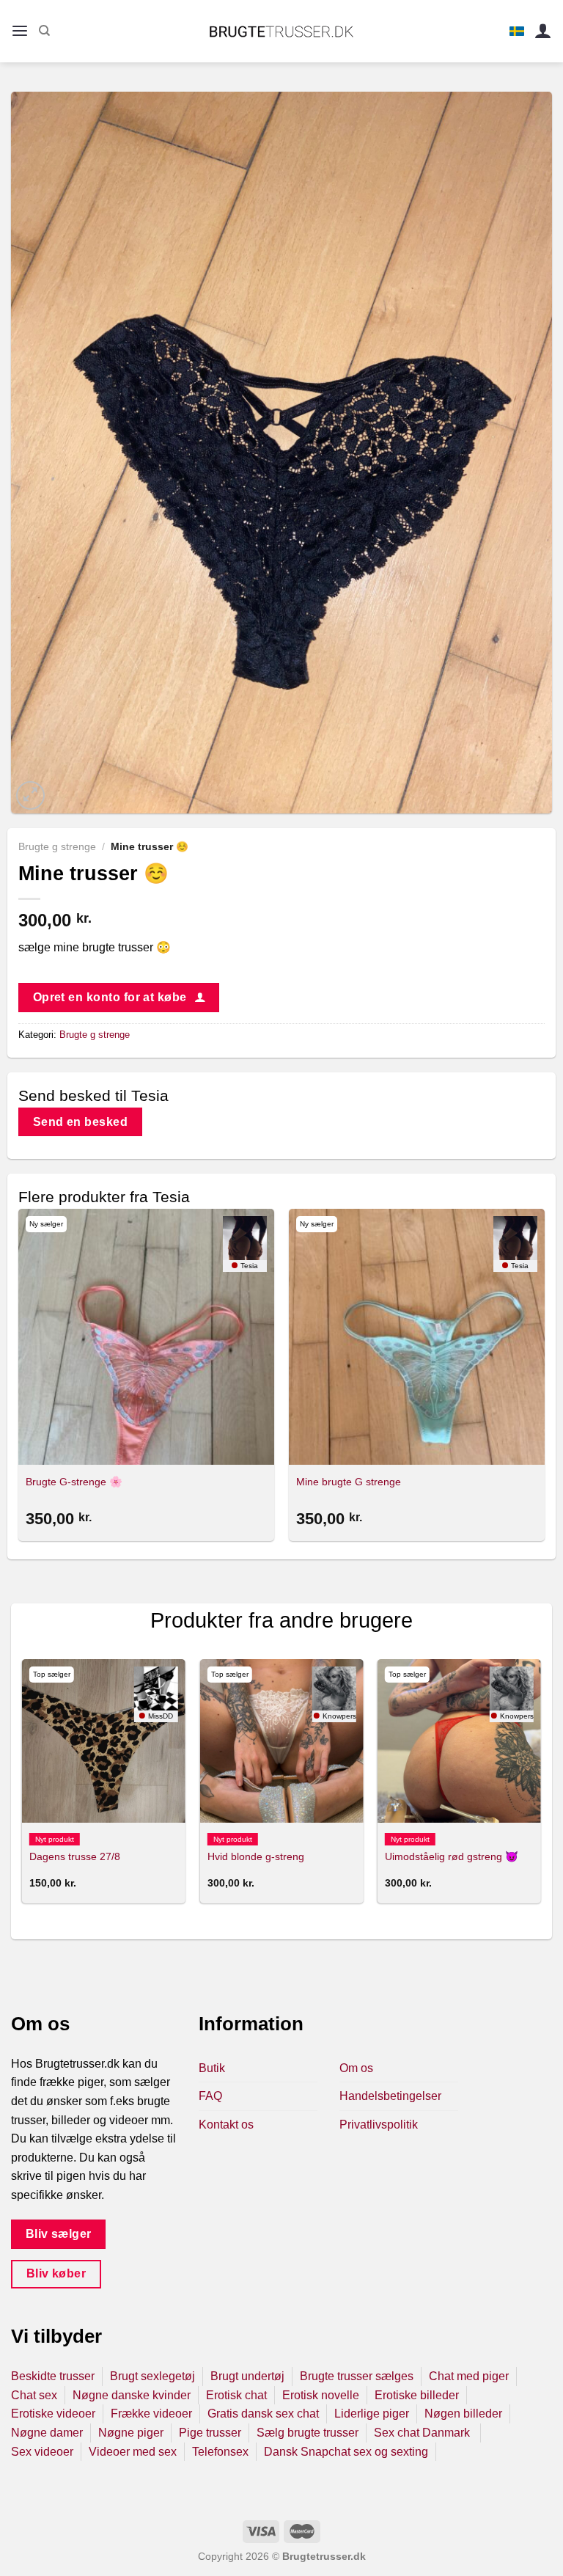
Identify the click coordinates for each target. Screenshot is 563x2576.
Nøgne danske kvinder (132, 2395)
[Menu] (20, 31)
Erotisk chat (236, 2395)
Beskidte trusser (53, 2376)
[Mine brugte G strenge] (417, 1337)
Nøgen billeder (463, 2414)
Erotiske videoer (53, 2414)
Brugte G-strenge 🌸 (74, 1482)
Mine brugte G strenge (349, 1482)
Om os (356, 2068)
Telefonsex (220, 2452)
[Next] (544, 1377)
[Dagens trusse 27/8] (104, 1741)
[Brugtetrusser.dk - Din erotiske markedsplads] (282, 32)
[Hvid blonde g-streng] (282, 1741)
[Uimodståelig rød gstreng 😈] (459, 1741)
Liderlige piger (372, 2414)
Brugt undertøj (247, 2376)
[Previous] (19, 1377)
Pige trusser (210, 2433)
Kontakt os (226, 2125)
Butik (212, 2068)
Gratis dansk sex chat (263, 2414)
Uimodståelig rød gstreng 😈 (452, 1856)
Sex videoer (42, 2452)
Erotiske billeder (417, 2395)
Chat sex (34, 2395)
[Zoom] (30, 795)
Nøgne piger (131, 2433)
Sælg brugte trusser (308, 2433)
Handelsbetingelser (390, 2096)
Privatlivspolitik (379, 2125)
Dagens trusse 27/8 (75, 1856)
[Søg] (44, 31)
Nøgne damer (47, 2433)
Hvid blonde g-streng (256, 1856)
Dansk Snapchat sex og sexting (346, 2452)
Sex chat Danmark (423, 2433)
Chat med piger (469, 2376)
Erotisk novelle (321, 2395)
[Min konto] (543, 31)
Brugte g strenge (57, 847)
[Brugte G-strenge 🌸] (146, 1337)
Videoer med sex (133, 2452)
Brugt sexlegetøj (152, 2376)
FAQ (210, 2096)
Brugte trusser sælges (357, 2376)
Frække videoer (151, 2414)
